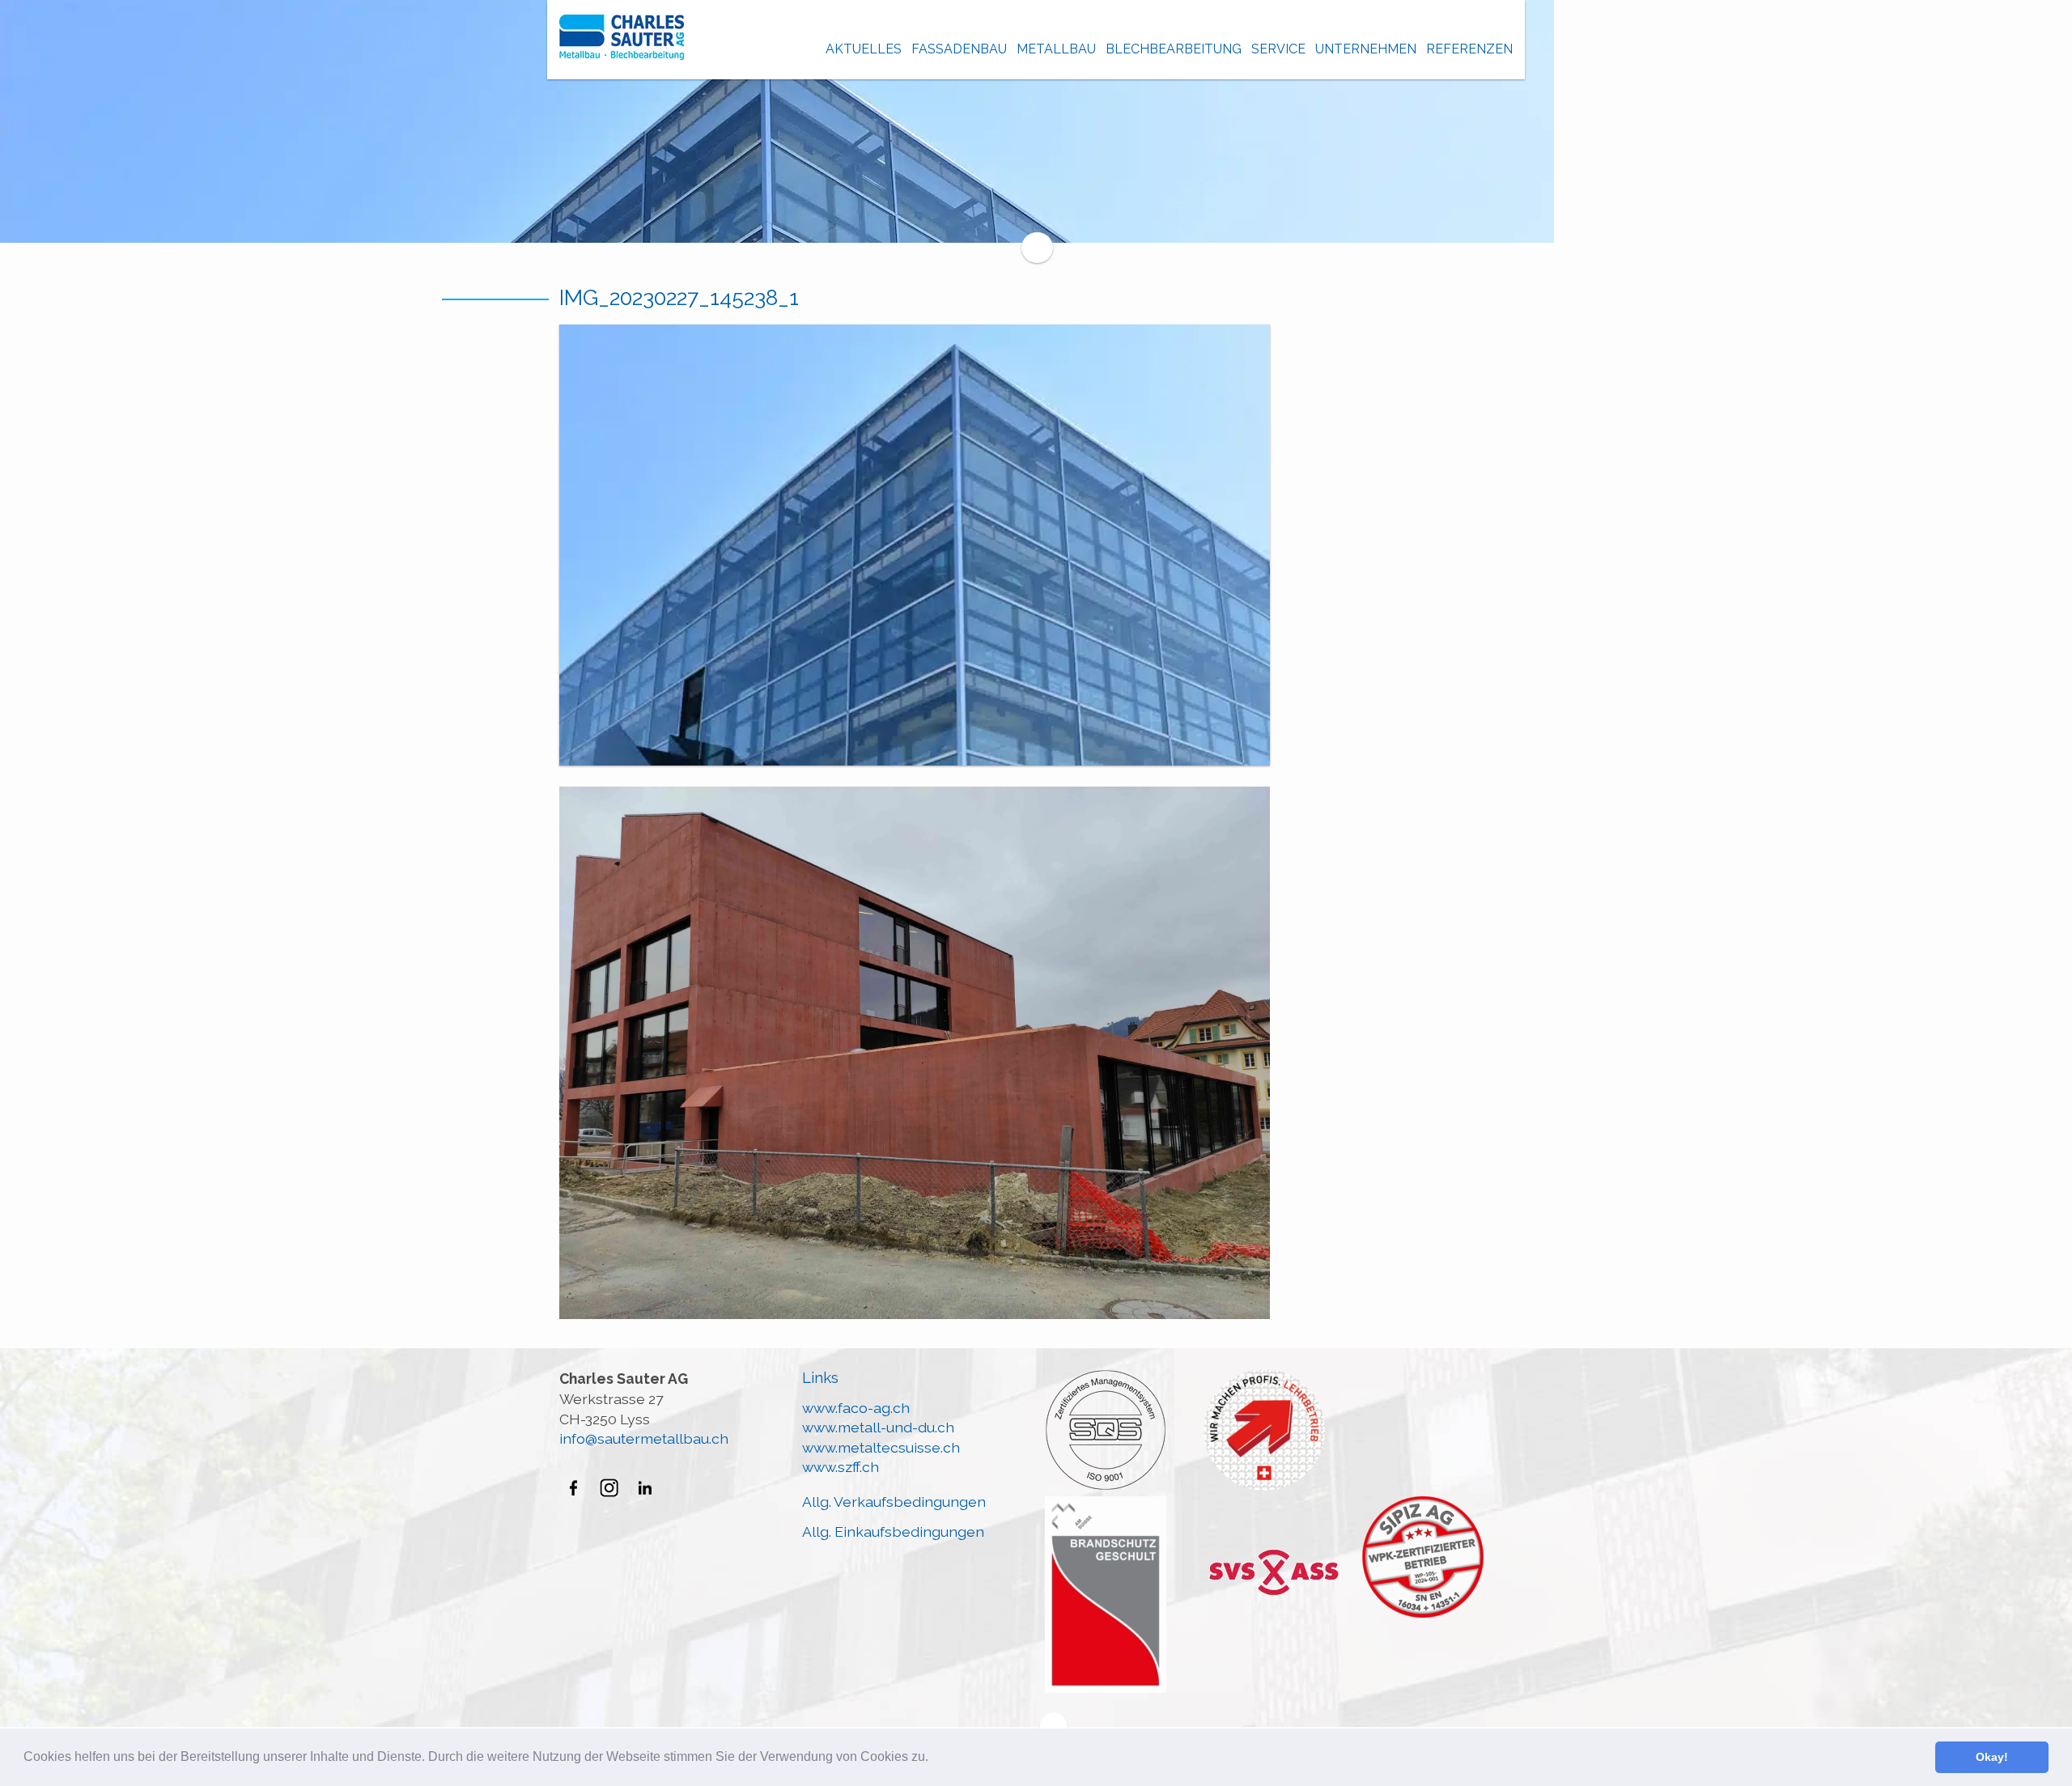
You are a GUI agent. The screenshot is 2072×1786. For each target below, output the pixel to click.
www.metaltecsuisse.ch (881, 1447)
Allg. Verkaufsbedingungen (894, 1502)
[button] (934, 1758)
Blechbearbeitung (1174, 49)
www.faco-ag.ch (856, 1408)
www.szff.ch (841, 1467)
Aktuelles (864, 49)
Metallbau (1056, 49)
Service (1278, 49)
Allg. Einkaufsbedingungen (893, 1531)
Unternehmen (1366, 49)
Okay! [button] (1992, 1757)
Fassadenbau (959, 49)
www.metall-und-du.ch (878, 1427)
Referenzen (1469, 49)
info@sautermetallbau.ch (644, 1438)
